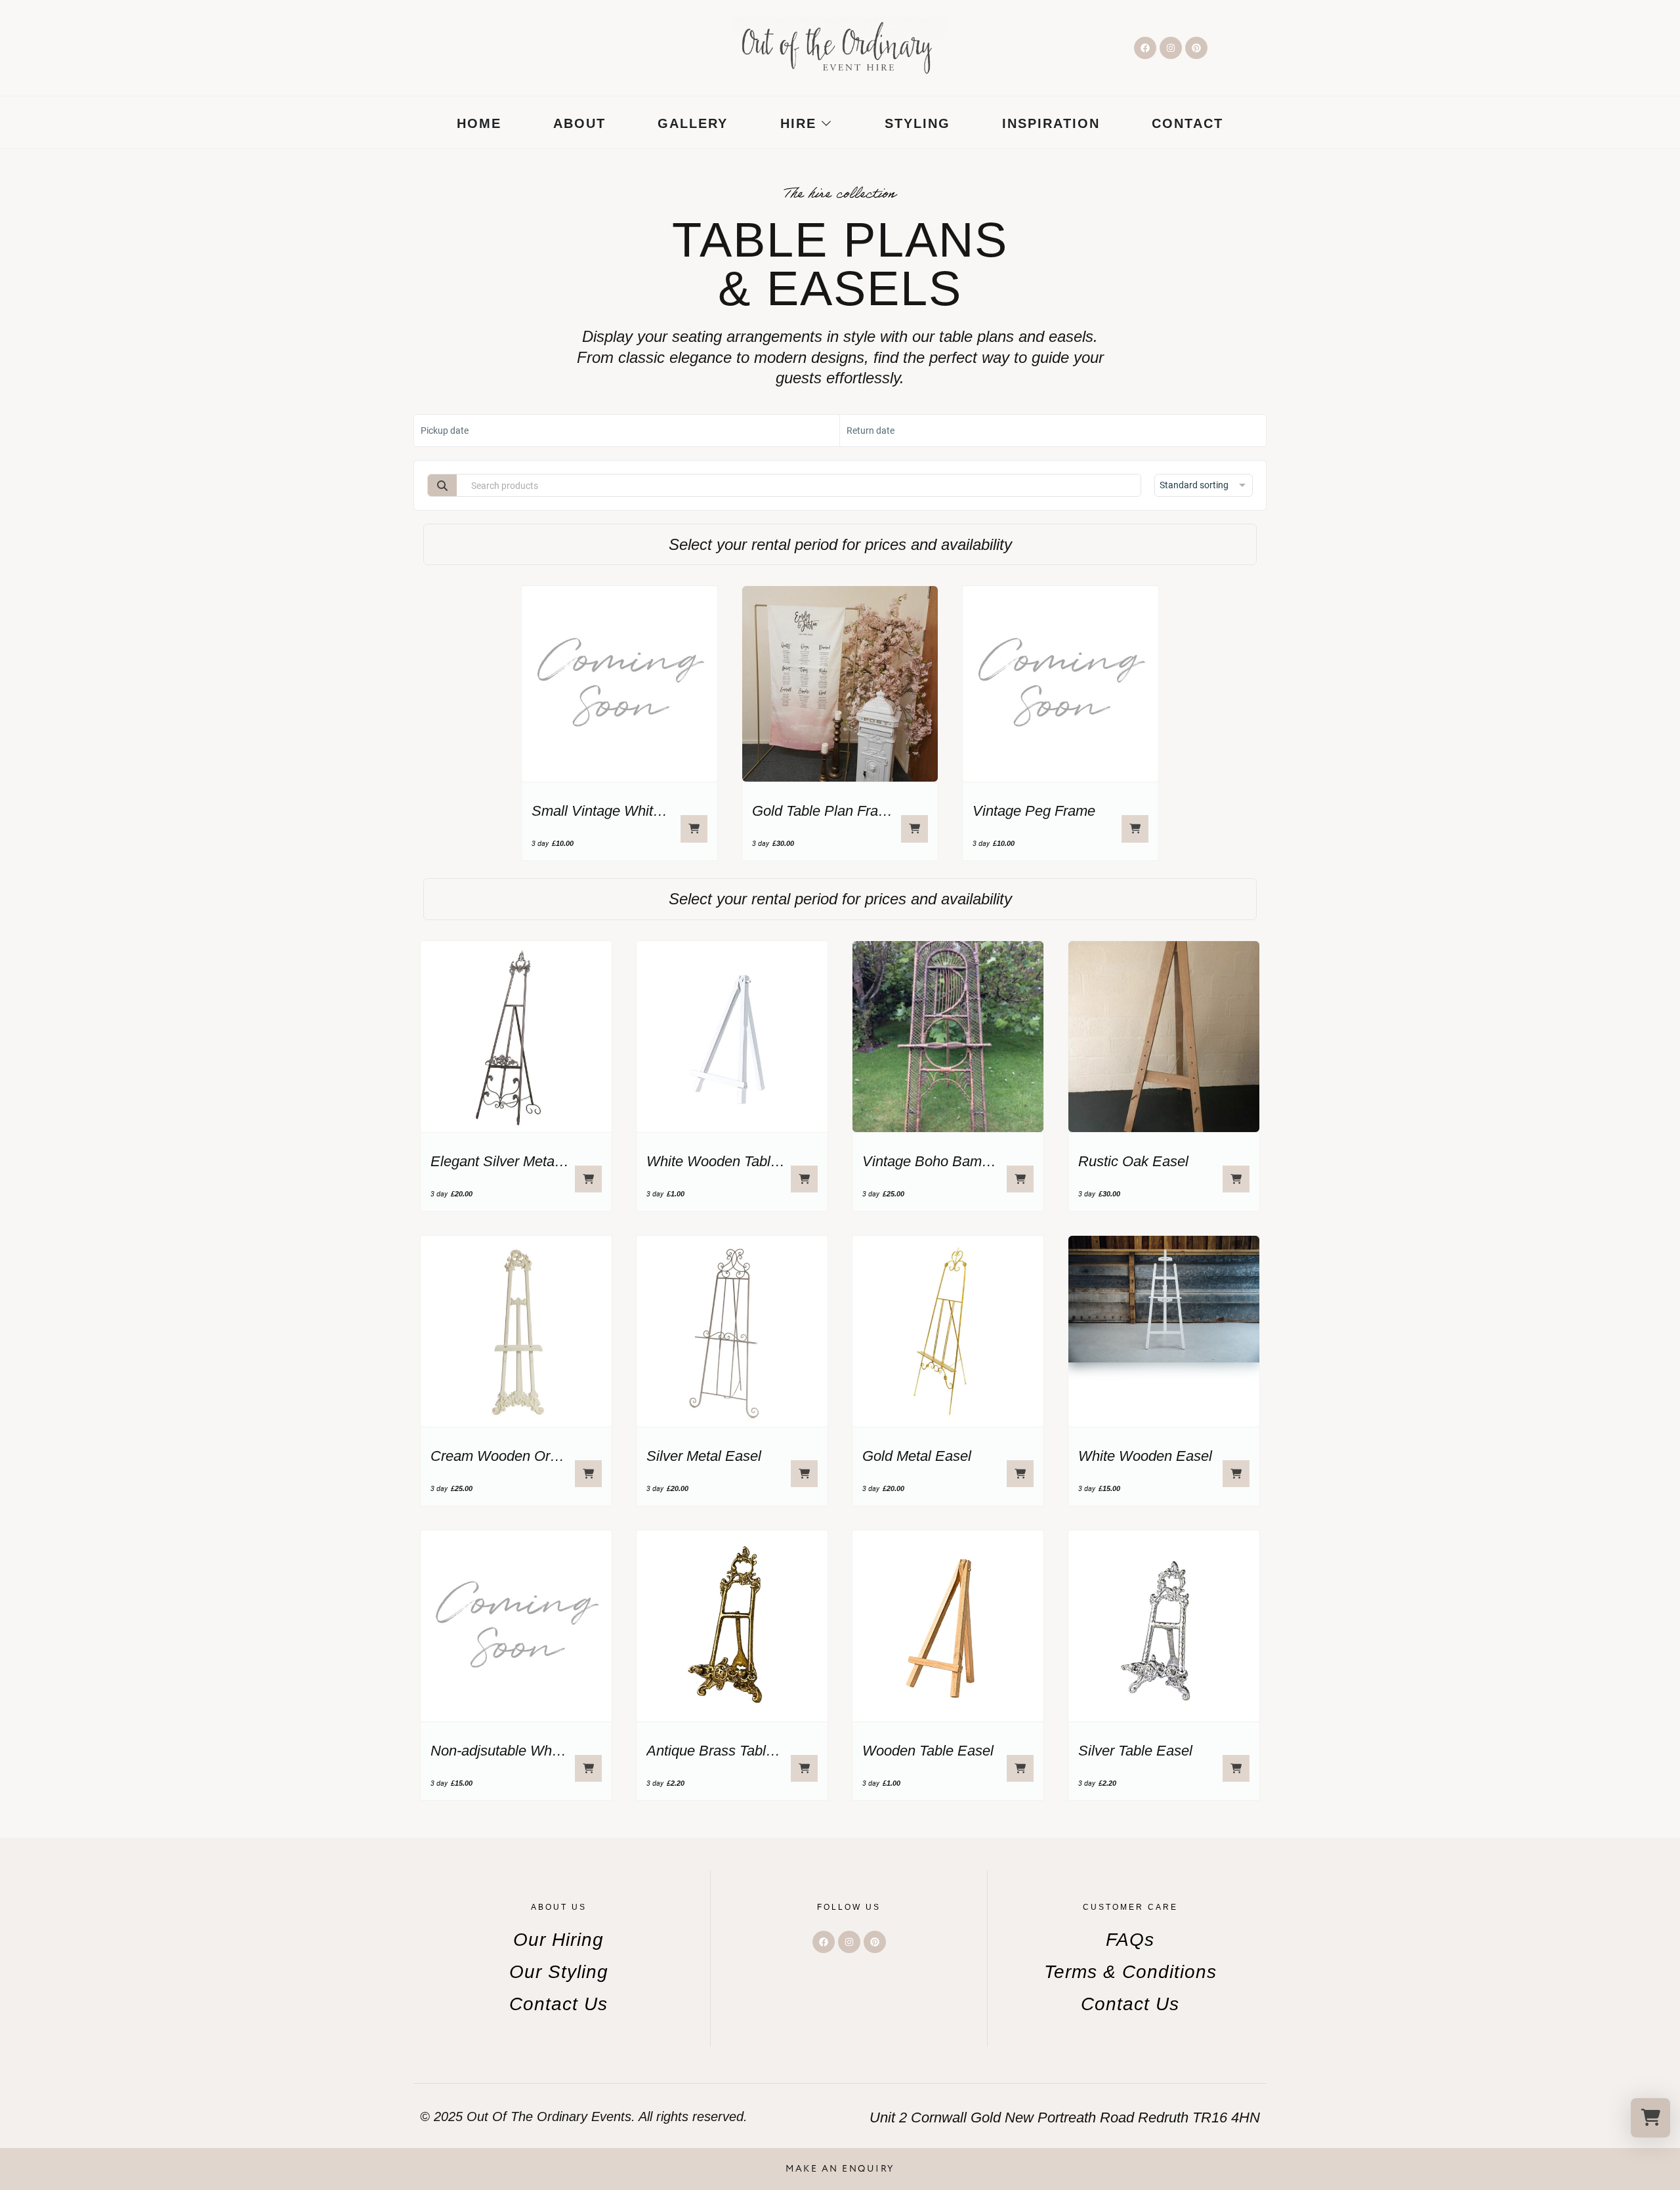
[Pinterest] (1196, 48)
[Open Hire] (826, 123)
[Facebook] (1145, 48)
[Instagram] (1171, 48)
